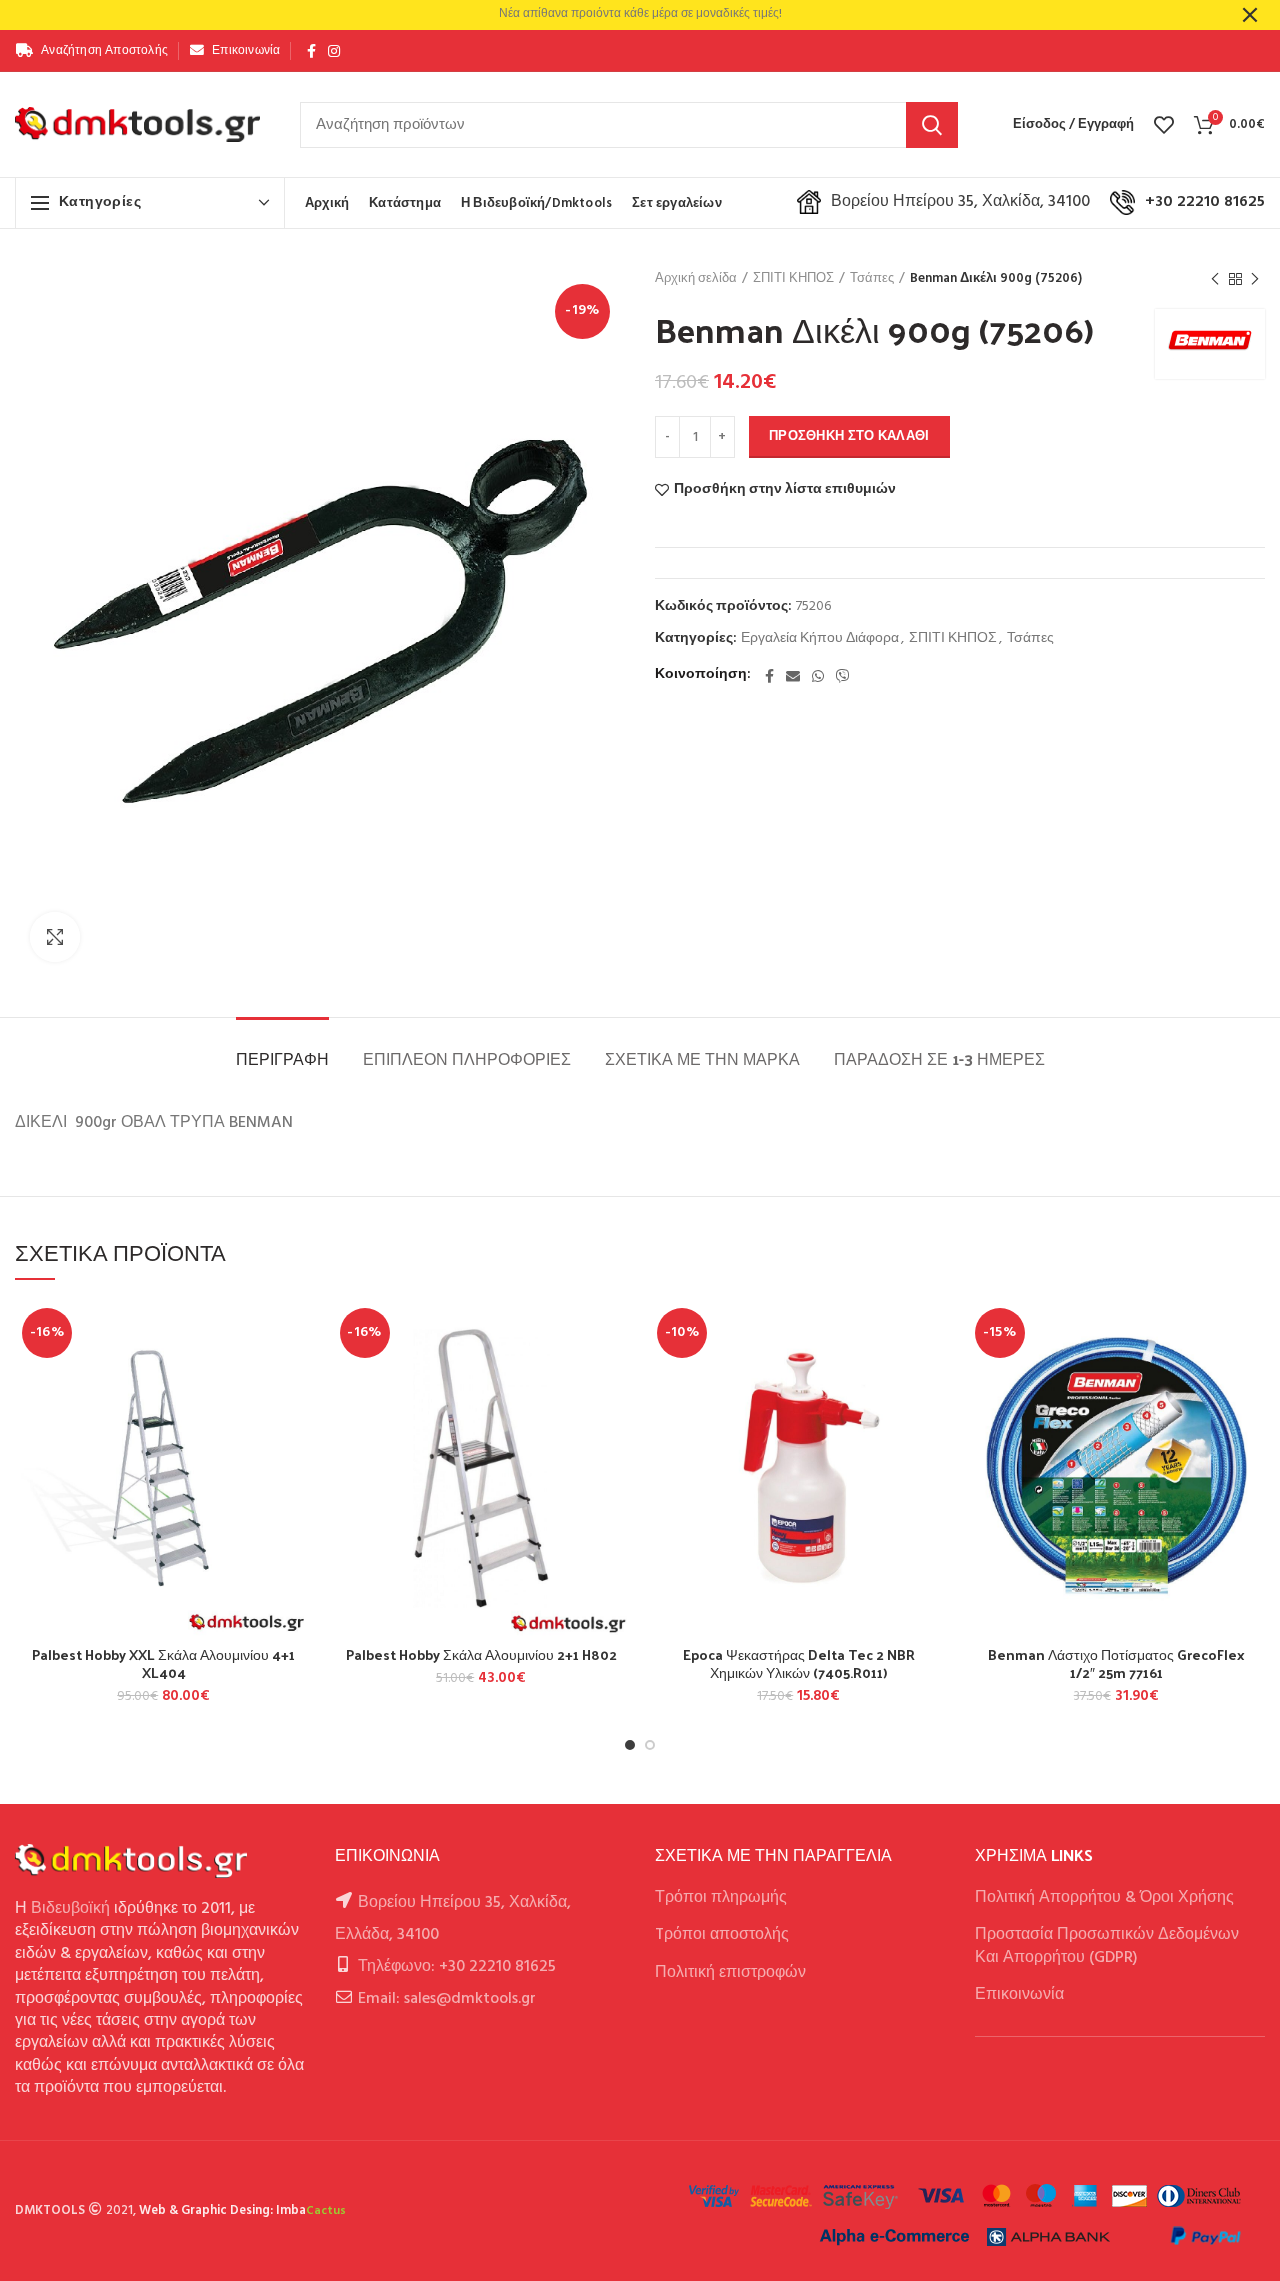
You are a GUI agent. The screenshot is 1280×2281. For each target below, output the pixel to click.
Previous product (1215, 279)
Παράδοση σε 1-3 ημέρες (939, 1058)
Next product (1255, 279)
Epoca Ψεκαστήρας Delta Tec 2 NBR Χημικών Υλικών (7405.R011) (799, 1664)
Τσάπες (872, 279)
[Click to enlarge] (55, 937)
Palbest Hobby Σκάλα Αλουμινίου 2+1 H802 (481, 1655)
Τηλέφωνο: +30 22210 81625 (457, 1967)
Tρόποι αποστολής (722, 1935)
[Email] (793, 676)
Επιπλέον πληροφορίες (467, 1058)
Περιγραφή (282, 1058)
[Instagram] (334, 51)
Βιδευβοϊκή (70, 1909)
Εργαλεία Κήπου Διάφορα (820, 639)
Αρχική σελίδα (696, 279)
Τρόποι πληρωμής (721, 1898)
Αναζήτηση (932, 125)
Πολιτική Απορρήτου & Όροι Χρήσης (1104, 1898)
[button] (298, 1378)
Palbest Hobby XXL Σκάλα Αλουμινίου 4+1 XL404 (163, 1664)
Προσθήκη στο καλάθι (849, 436)
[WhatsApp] (818, 676)
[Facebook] (311, 51)
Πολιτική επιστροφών (730, 1973)
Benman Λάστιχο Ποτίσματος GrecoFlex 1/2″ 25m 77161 (1116, 1664)
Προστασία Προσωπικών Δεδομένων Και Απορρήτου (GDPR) (1107, 1946)
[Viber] (843, 676)
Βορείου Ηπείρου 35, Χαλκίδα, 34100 (960, 202)
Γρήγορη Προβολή (298, 1423)
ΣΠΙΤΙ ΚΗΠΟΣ (793, 279)
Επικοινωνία (1019, 1995)
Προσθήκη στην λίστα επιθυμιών (785, 490)
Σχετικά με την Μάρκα (702, 1058)
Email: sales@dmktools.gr (447, 1999)
